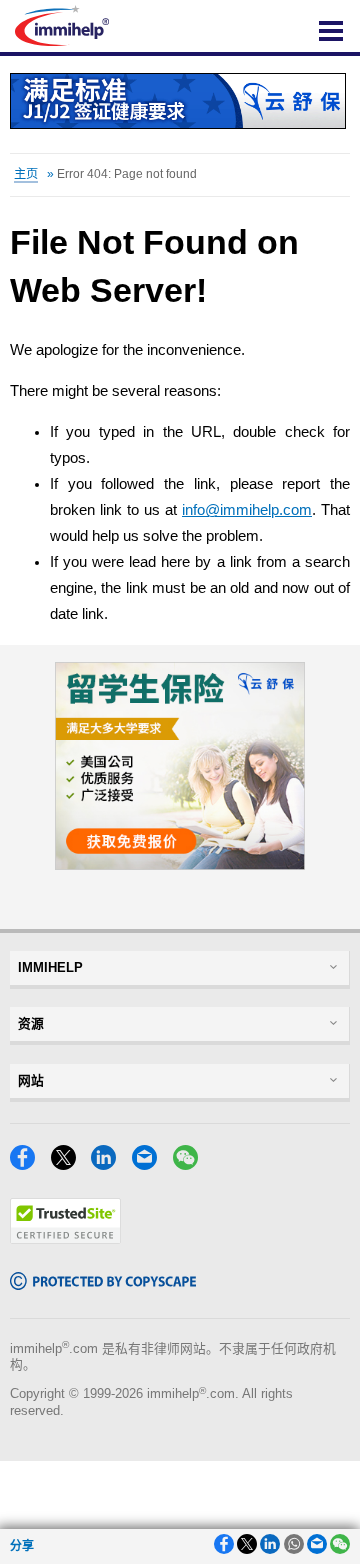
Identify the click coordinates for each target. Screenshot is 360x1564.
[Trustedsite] (65, 1238)
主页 (26, 174)
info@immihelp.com (247, 510)
